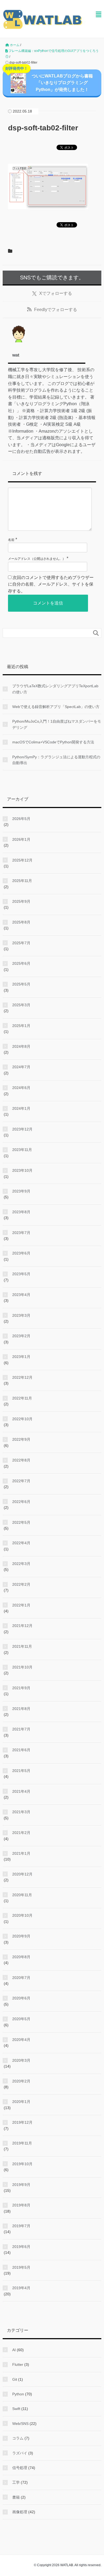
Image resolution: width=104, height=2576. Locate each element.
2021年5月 (21, 1771)
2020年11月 (22, 1895)
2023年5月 (21, 1274)
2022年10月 (22, 1419)
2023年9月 (21, 1191)
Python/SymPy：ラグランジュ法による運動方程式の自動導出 (56, 760)
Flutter (18, 2364)
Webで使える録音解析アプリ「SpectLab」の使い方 (56, 707)
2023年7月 (21, 1233)
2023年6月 (21, 1253)
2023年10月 (22, 1170)
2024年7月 (21, 1067)
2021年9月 (21, 1688)
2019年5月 (21, 2267)
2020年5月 (21, 2019)
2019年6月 (21, 2247)
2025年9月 (21, 901)
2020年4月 (21, 2040)
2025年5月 (21, 984)
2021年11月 (22, 1646)
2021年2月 (21, 1833)
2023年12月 (22, 1129)
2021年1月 (21, 1853)
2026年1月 (21, 839)
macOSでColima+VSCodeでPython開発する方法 (53, 742)
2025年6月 (21, 963)
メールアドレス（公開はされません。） (37, 559)
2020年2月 (21, 2081)
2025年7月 (21, 943)
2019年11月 (22, 2143)
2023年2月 (21, 1336)
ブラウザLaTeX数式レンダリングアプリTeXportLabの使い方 (55, 689)
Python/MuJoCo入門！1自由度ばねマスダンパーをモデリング (57, 724)
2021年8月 (21, 1709)
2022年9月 (21, 1439)
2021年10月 (22, 1667)
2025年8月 (21, 922)
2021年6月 (21, 1750)
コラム (18, 2438)
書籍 (16, 2497)
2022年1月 (21, 1605)
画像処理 (20, 2512)
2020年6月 (21, 1998)
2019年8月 (21, 2205)
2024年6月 (21, 1088)
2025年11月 (22, 881)
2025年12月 (22, 860)
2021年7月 (21, 1729)
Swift (16, 2409)
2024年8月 (21, 1046)
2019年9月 (21, 2185)
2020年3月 (21, 2060)
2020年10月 (22, 1915)
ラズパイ (20, 2453)
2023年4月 (21, 1295)
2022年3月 (21, 1564)
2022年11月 (22, 1398)
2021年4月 (21, 1791)
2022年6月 (21, 1502)
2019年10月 (22, 2164)
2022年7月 (21, 1481)
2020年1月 (21, 2102)
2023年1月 (21, 1357)
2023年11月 (22, 1150)
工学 (16, 2482)
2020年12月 (22, 1874)
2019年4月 (21, 2288)
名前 (11, 540)
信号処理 (20, 2468)
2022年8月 (21, 1460)
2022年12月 (22, 1377)
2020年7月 (21, 1978)
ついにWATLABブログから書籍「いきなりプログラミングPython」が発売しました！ (49, 81)
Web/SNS (20, 2424)
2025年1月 (21, 1026)
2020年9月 (21, 1936)
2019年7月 (21, 2226)
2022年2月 (21, 1584)
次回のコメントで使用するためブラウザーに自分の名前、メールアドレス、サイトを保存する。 (51, 584)
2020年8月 (21, 1957)
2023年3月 (21, 1315)
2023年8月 (21, 1212)
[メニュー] (99, 15)
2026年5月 (21, 819)
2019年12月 (22, 2122)
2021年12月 (22, 1626)
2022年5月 (21, 1522)
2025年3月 (21, 1005)
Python (18, 2394)
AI (14, 2350)
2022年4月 (21, 1543)
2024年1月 (21, 1108)
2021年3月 (21, 1812)
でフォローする (56, 293)
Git (15, 2379)
